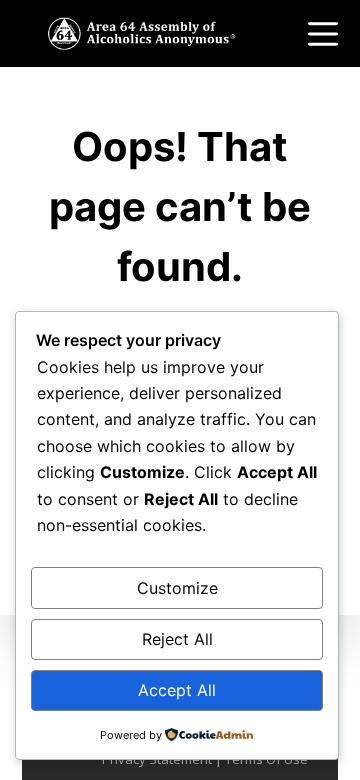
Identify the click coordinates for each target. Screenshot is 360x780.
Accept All (177, 690)
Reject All (177, 639)
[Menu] (323, 34)
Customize (177, 588)
